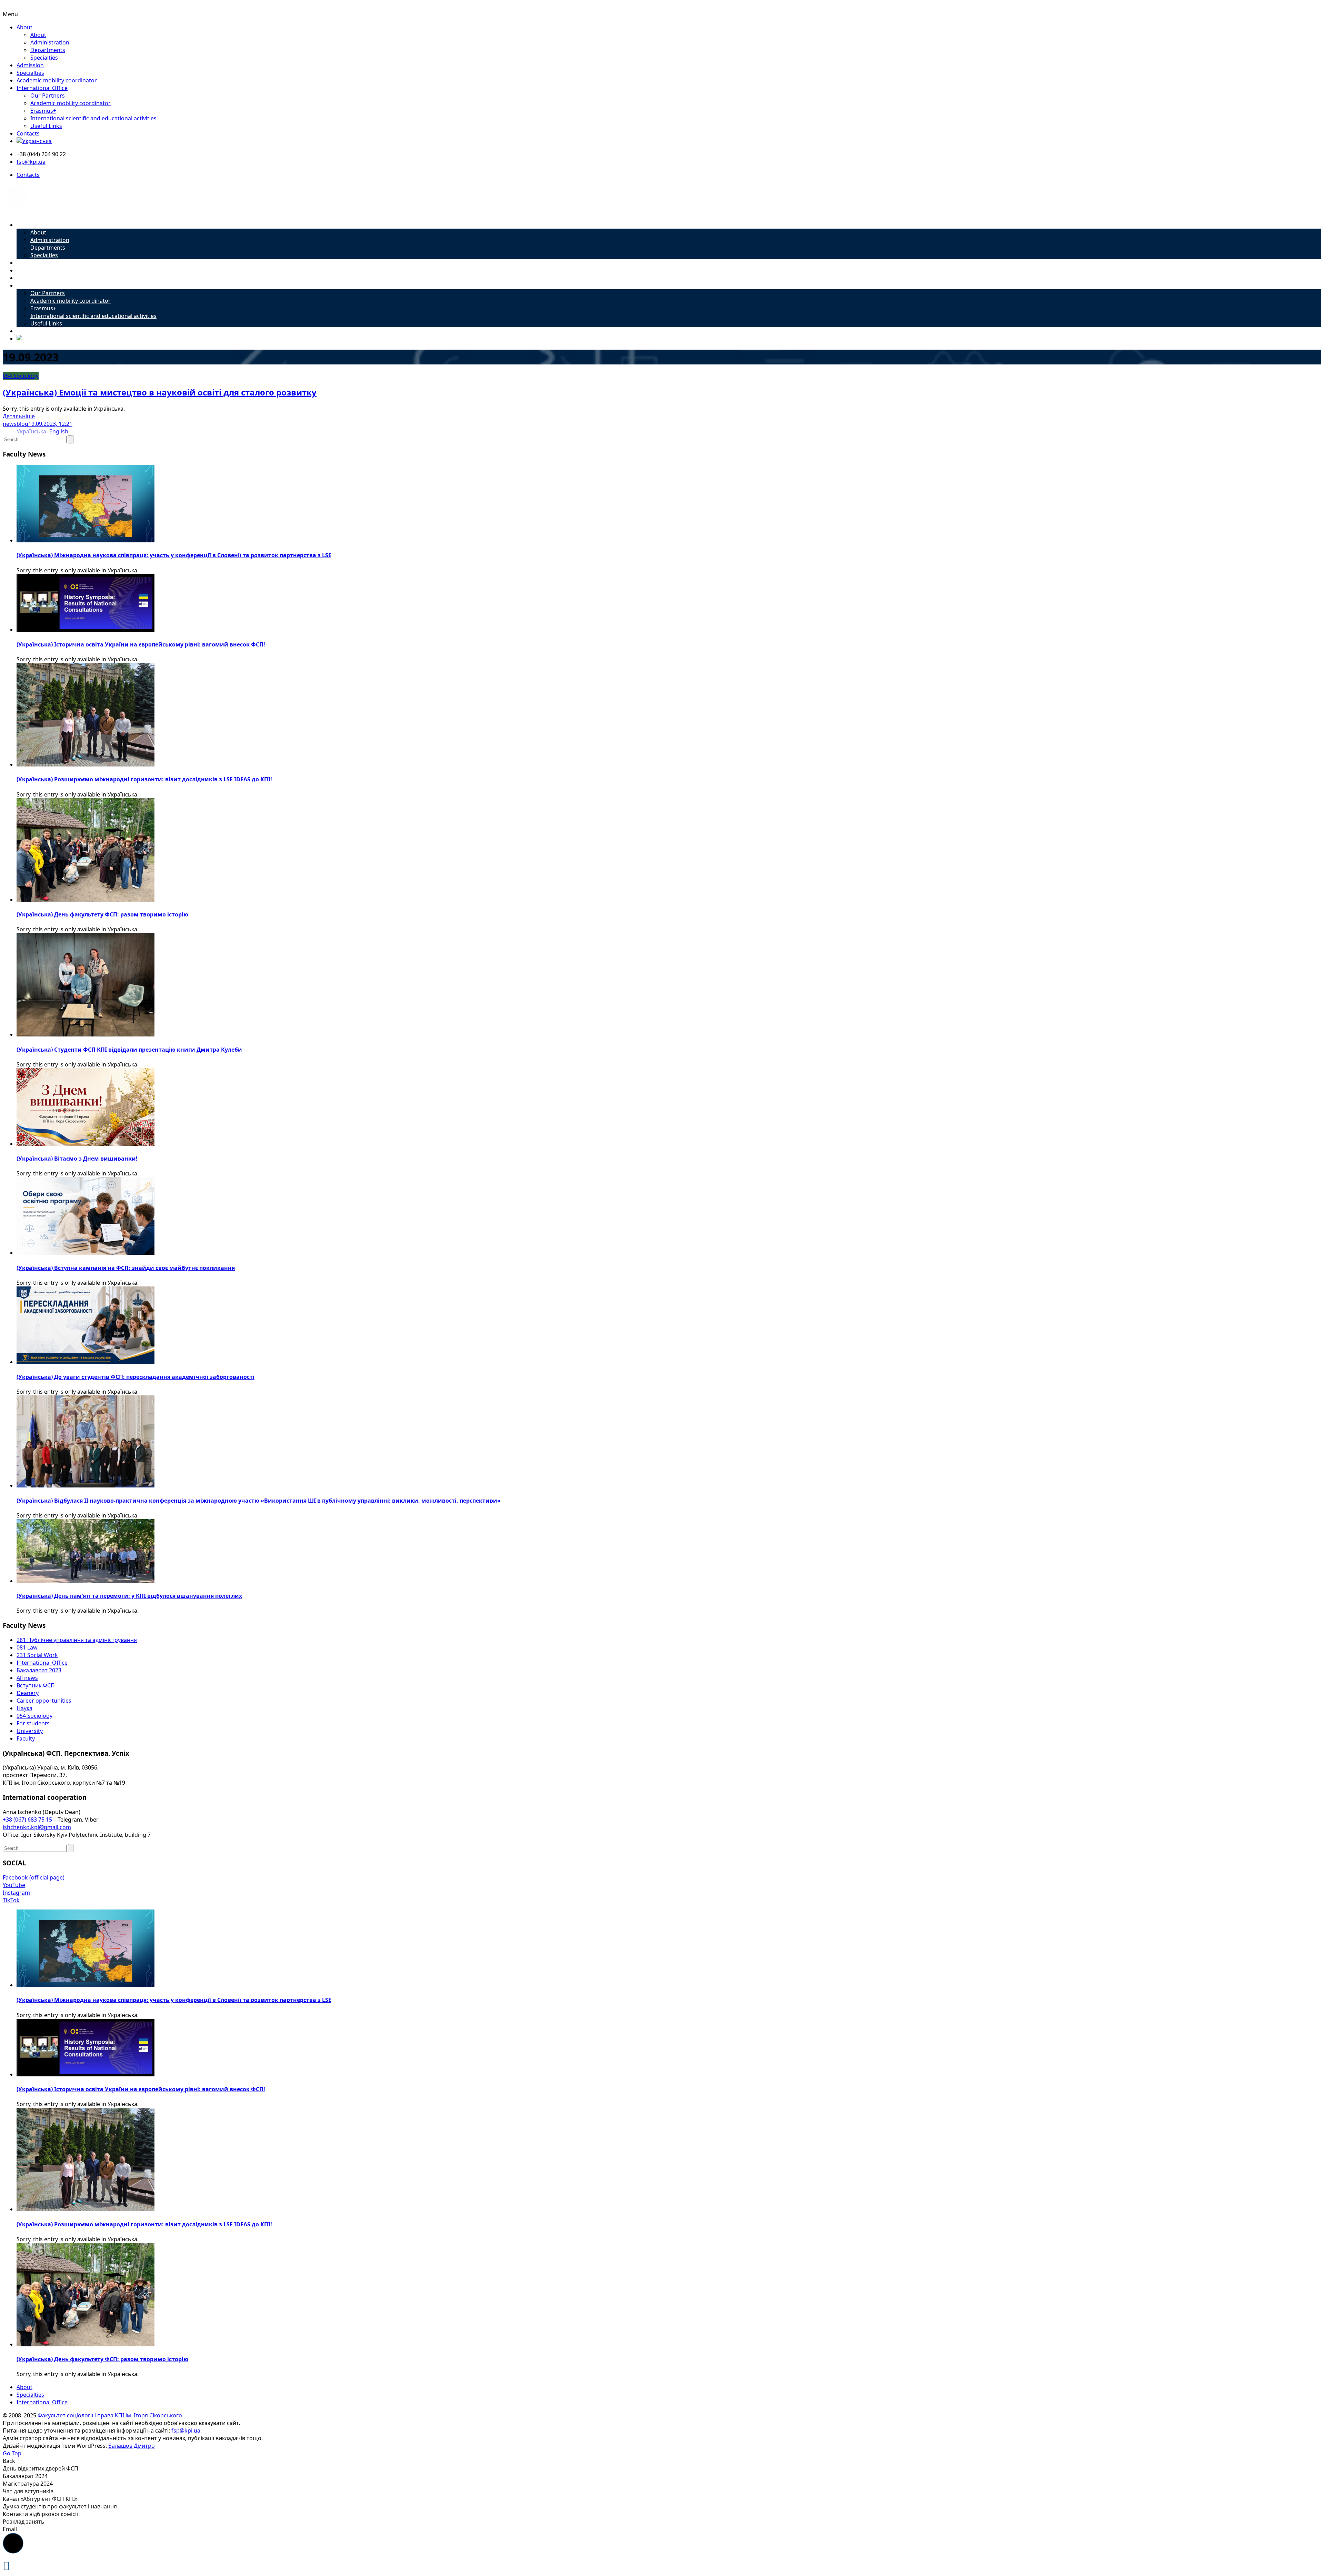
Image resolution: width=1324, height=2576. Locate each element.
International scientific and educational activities (93, 118)
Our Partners (48, 96)
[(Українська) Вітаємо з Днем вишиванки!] (86, 1144)
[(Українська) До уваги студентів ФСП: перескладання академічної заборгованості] (86, 1362)
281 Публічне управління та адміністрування (77, 1640)
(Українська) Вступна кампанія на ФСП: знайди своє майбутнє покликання (126, 1268)
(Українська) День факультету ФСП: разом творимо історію (102, 914)
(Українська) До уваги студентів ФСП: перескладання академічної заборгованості (136, 1377)
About (24, 27)
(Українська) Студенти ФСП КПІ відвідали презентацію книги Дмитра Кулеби (129, 1050)
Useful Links (46, 126)
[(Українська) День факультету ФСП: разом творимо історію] (86, 900)
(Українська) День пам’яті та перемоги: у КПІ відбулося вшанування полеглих (129, 1596)
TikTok (11, 1900)
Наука (24, 1708)
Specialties (44, 58)
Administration (50, 42)
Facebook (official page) (34, 1877)
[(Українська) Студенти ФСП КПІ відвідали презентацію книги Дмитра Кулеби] (86, 1034)
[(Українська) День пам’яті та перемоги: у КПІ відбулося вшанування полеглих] (86, 1581)
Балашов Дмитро (132, 2446)
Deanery (28, 1693)
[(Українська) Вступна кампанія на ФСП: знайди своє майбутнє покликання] (86, 1253)
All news (27, 1678)
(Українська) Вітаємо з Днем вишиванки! (77, 1159)
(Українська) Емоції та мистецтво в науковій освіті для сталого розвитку (160, 392)
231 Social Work (37, 1655)
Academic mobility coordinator (57, 80)
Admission (30, 65)
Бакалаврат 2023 (39, 1670)
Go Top (12, 2453)
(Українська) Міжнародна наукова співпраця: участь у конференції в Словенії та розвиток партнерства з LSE (174, 555)
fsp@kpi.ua (31, 162)
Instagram (16, 1893)
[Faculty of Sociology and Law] (17, 212)
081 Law (27, 1647)
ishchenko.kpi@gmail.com (37, 1827)
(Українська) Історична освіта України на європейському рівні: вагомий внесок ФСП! (141, 644)
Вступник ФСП (36, 1685)
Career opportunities (44, 1701)
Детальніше (19, 416)
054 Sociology (21, 376)
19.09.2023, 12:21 (50, 424)
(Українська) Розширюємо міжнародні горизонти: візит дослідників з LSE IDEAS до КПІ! (144, 779)
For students (33, 1723)
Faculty (26, 1738)
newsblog (16, 424)
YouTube (14, 1885)
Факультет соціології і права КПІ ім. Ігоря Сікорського (110, 2415)
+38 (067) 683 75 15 (27, 1820)
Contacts (28, 133)
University (30, 1731)
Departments (48, 50)
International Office (42, 88)
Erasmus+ (43, 111)
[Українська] (34, 141)
